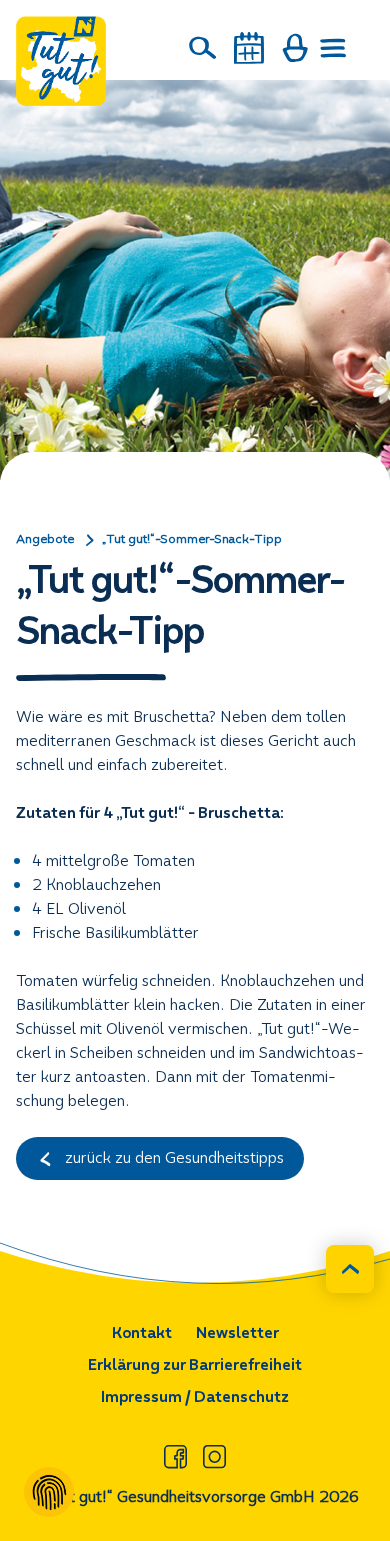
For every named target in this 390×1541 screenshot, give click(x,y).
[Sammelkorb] (295, 48)
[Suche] (203, 48)
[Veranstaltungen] (249, 48)
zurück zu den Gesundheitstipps (172, 1157)
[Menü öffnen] (334, 48)
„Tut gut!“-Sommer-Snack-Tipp (192, 539)
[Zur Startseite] (61, 61)
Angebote (45, 539)
